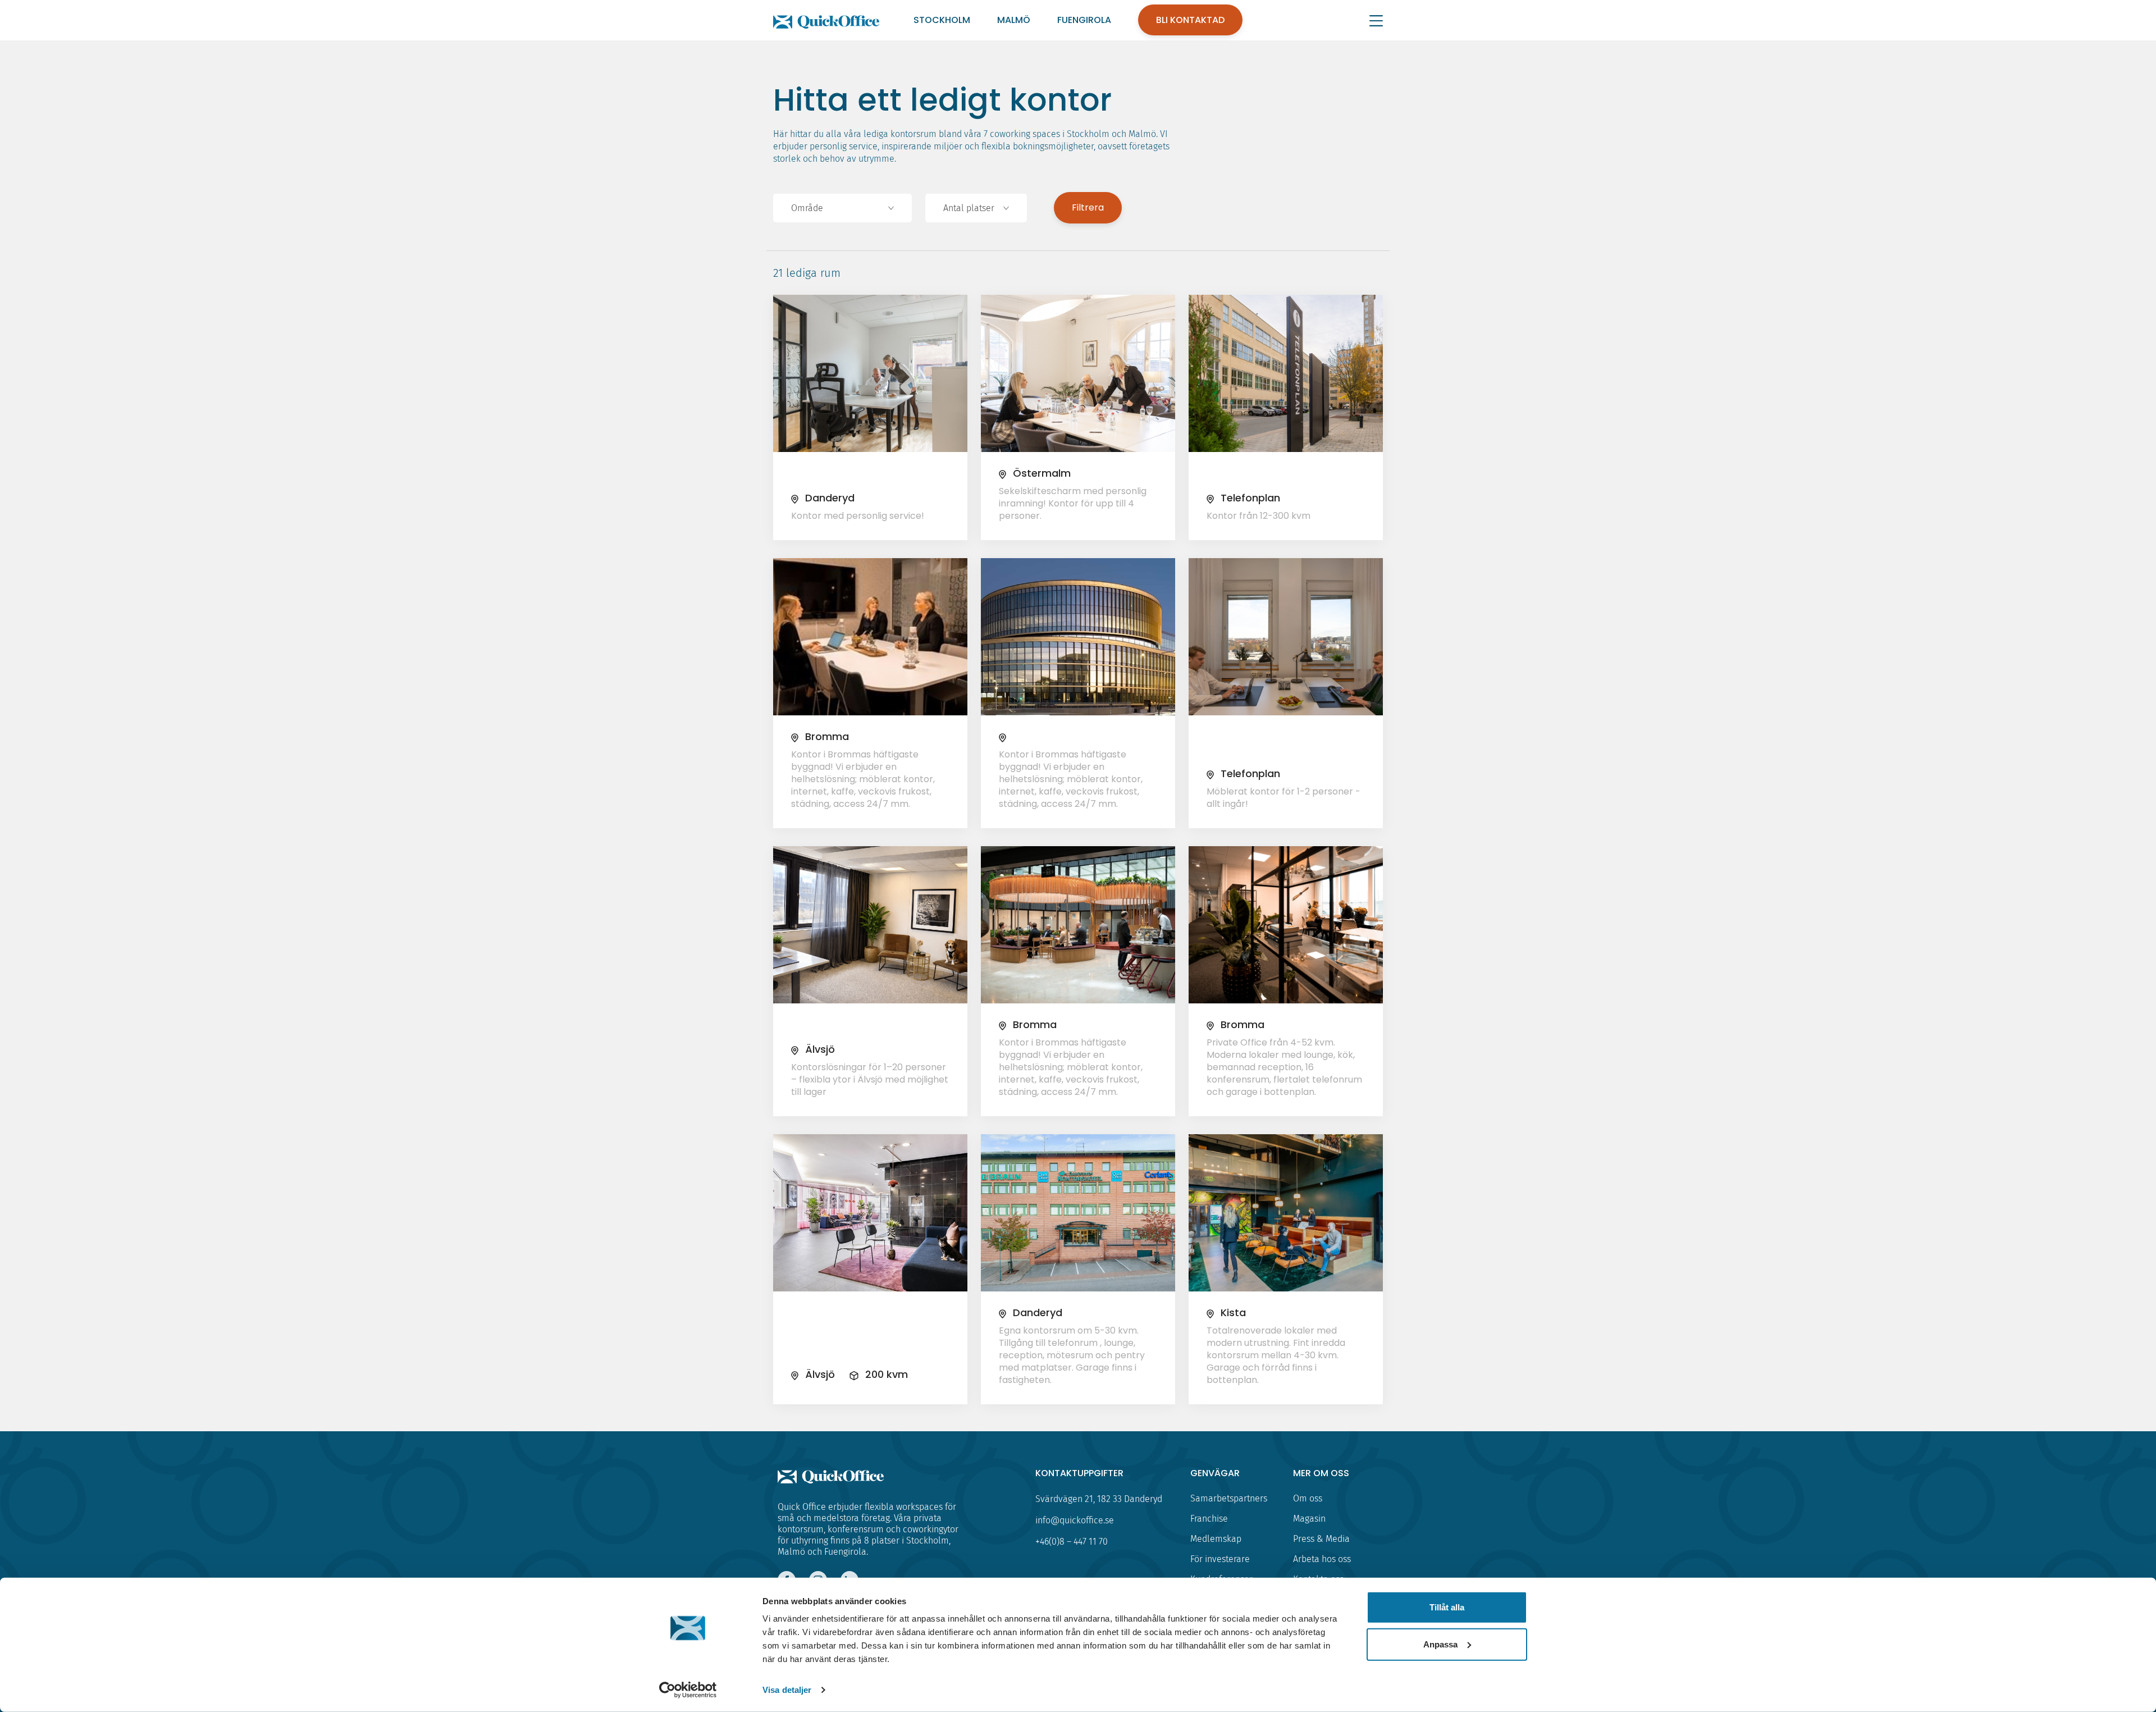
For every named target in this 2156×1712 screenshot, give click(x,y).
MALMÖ (1014, 20)
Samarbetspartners (1229, 1498)
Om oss (1308, 1498)
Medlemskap (1216, 1539)
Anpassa (1440, 1644)
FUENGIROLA (1084, 20)
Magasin (1309, 1519)
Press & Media (1321, 1539)
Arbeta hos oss (1322, 1559)
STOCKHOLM (942, 20)
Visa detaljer (787, 1690)
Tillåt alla (1447, 1607)
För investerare (1220, 1559)
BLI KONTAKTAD (1190, 20)
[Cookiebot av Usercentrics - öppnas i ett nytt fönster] (688, 1690)
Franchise (1209, 1519)
